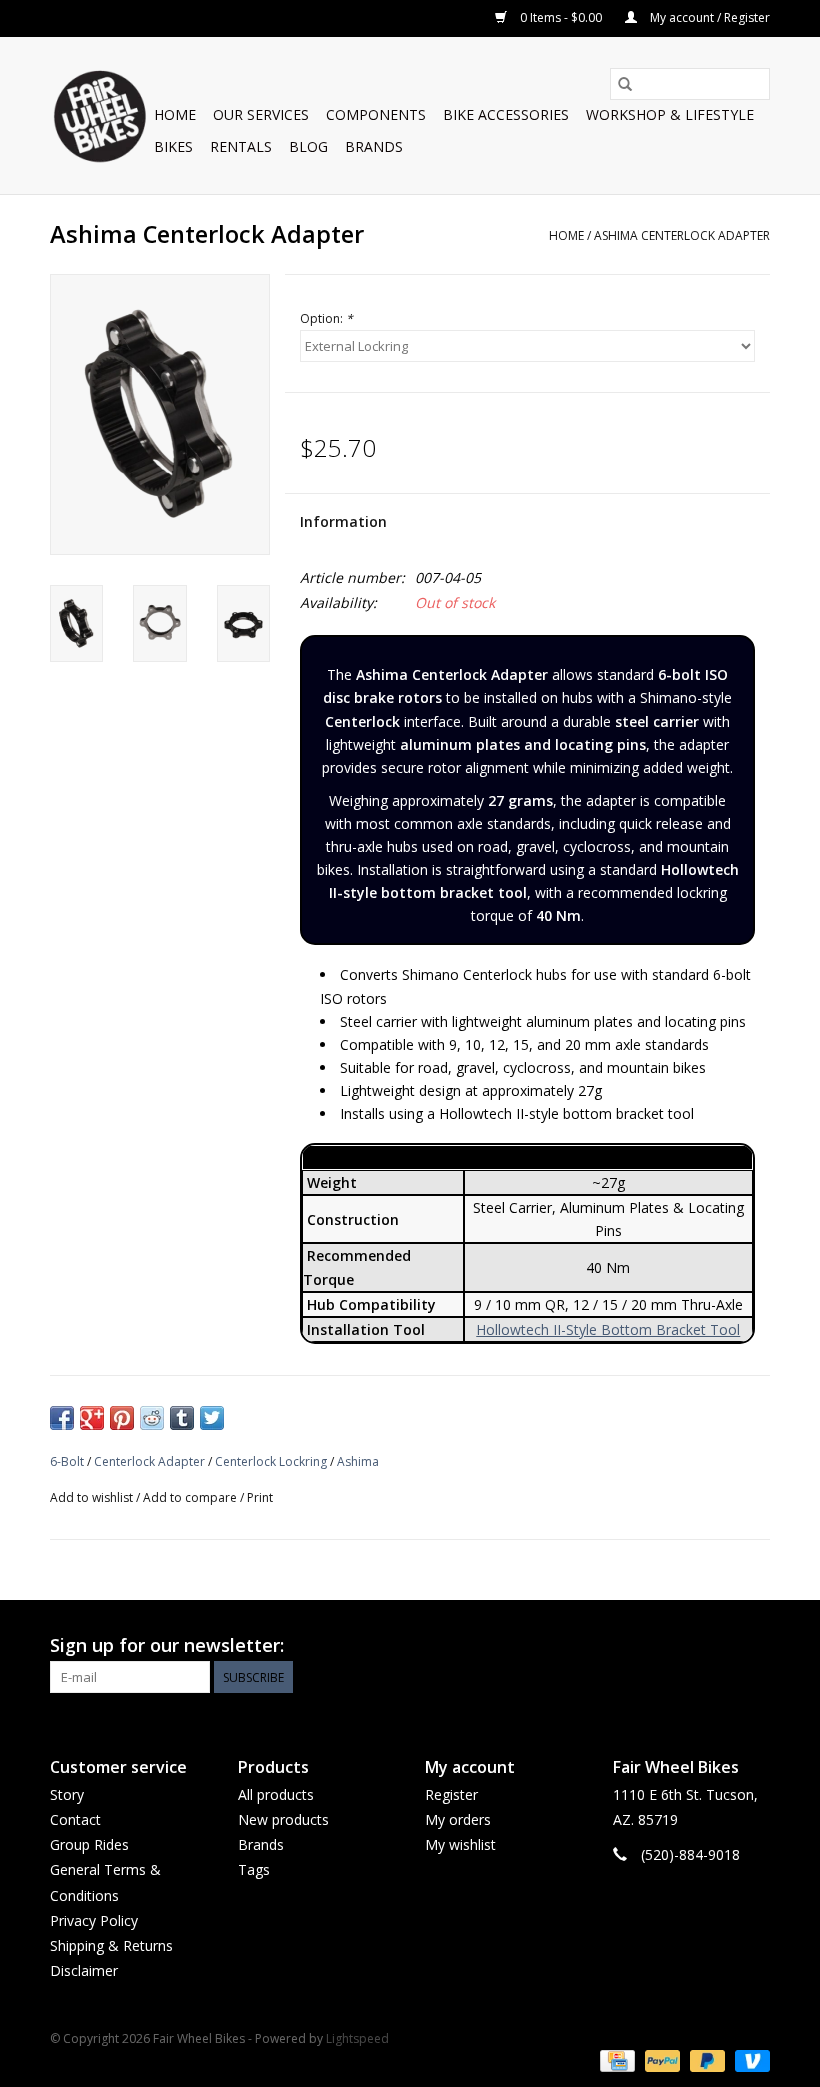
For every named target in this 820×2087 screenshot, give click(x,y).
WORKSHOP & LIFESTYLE (670, 114)
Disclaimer (84, 1970)
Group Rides (89, 1844)
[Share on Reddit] (152, 1418)
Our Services (261, 114)
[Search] (625, 84)
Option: (326, 318)
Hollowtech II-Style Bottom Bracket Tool (608, 1329)
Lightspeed (357, 2038)
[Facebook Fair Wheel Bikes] (682, 1646)
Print (260, 1497)
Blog (308, 146)
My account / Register (708, 17)
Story (67, 1794)
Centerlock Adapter (149, 1461)
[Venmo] (749, 2059)
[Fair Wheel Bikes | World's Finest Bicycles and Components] (99, 115)
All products (276, 1794)
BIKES (173, 146)
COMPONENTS (376, 114)
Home (175, 114)
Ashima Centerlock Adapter (682, 235)
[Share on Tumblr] (182, 1418)
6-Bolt (67, 1461)
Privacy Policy (94, 1920)
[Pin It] (122, 1418)
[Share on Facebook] (62, 1418)
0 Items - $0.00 (561, 17)
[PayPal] (660, 2059)
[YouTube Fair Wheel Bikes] (718, 1646)
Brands (374, 146)
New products (283, 1819)
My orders (458, 1819)
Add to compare (191, 1497)
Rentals (241, 146)
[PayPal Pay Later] (705, 2059)
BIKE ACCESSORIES (506, 114)
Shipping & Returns (111, 1945)
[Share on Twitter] (212, 1418)
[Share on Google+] (92, 1418)
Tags (254, 1869)
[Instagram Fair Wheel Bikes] (754, 1646)
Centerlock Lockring (271, 1461)
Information (343, 521)
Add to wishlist (93, 1497)
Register (451, 1794)
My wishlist (460, 1844)
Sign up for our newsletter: (167, 1645)
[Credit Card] (615, 2059)
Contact (75, 1819)
